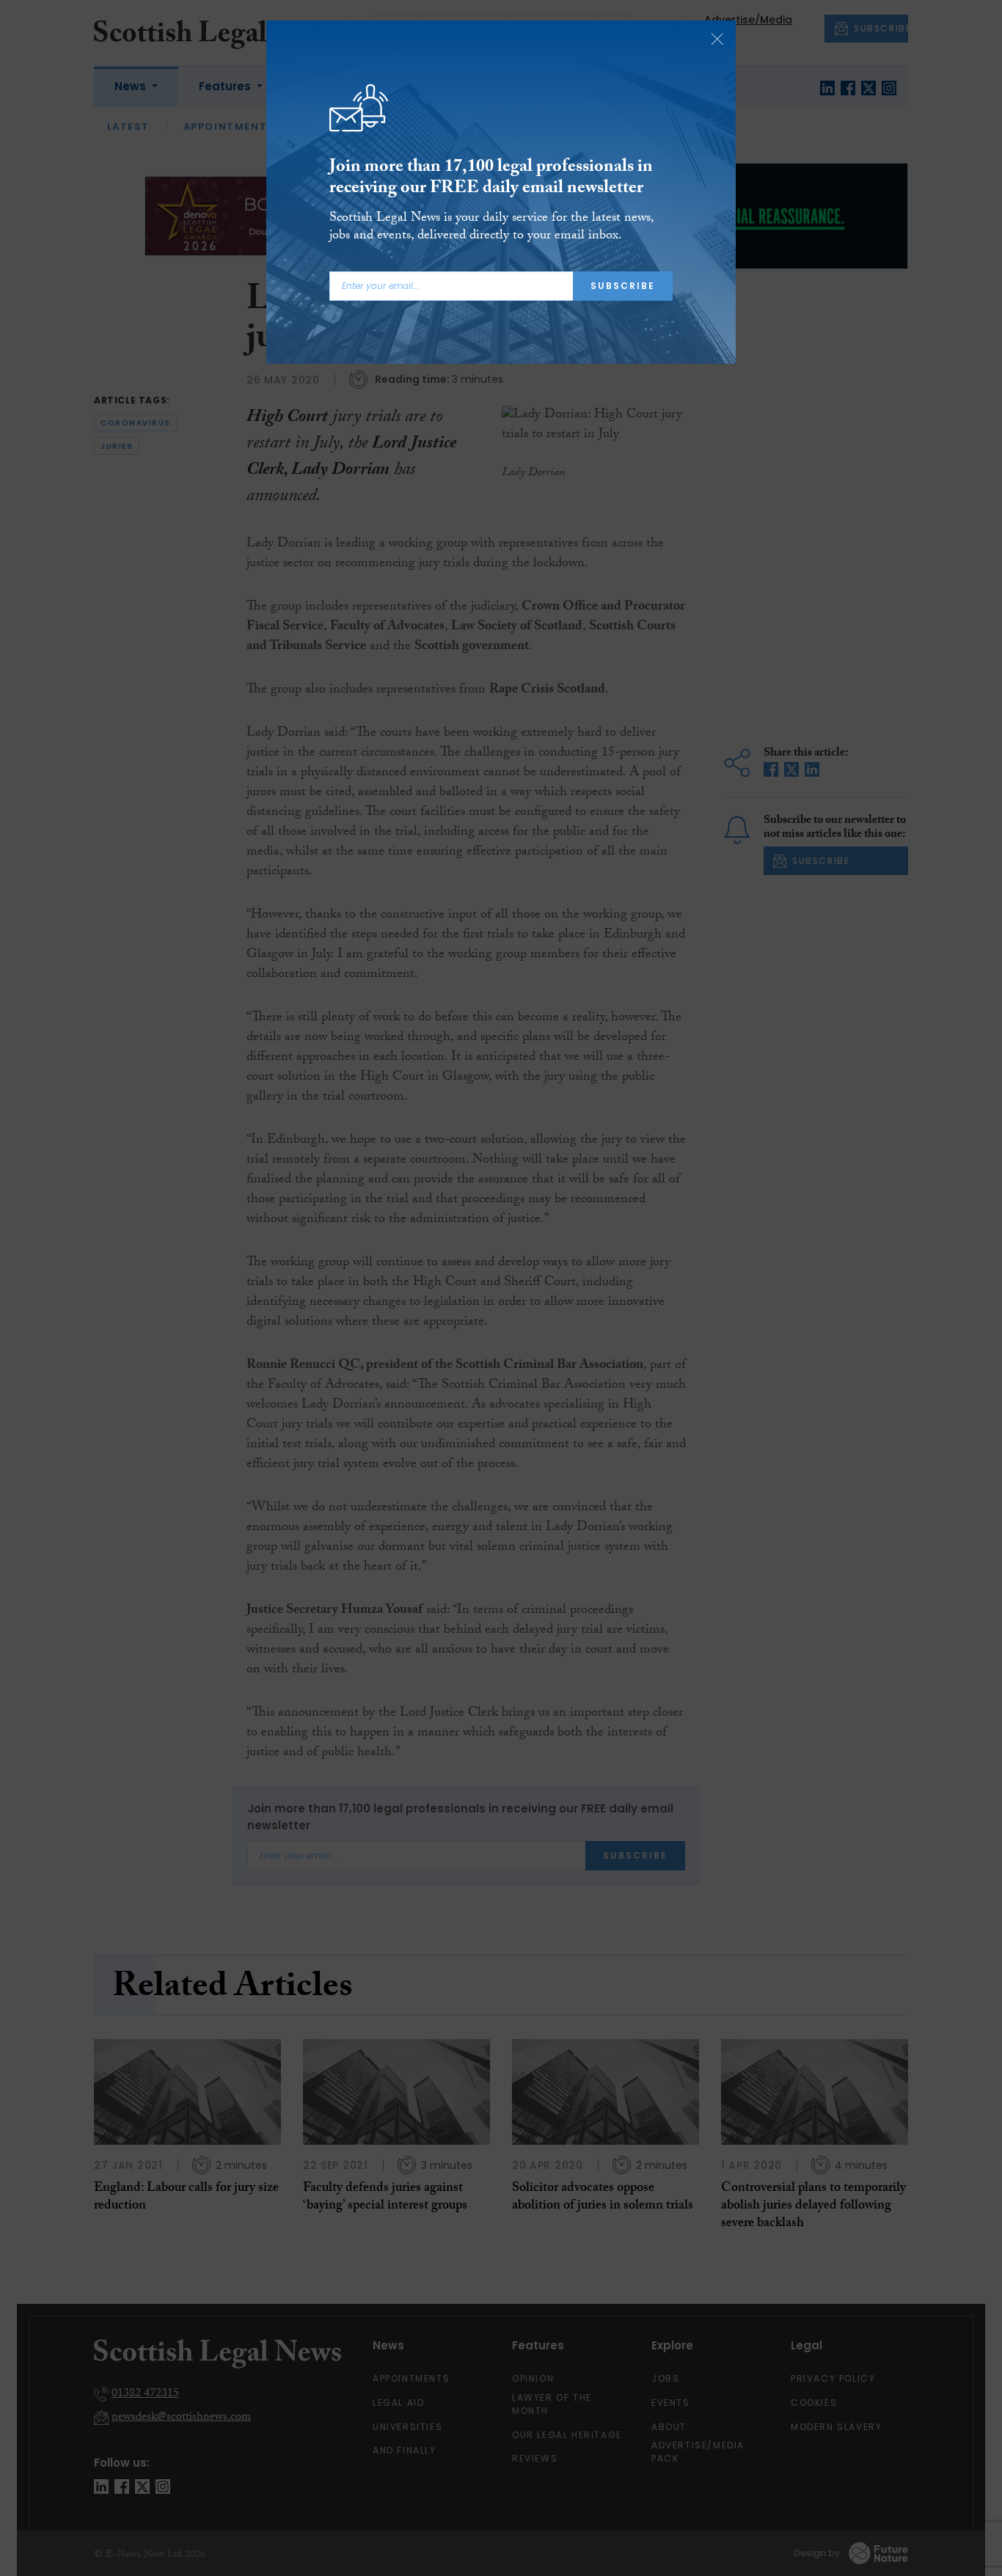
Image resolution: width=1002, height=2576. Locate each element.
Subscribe (623, 286)
